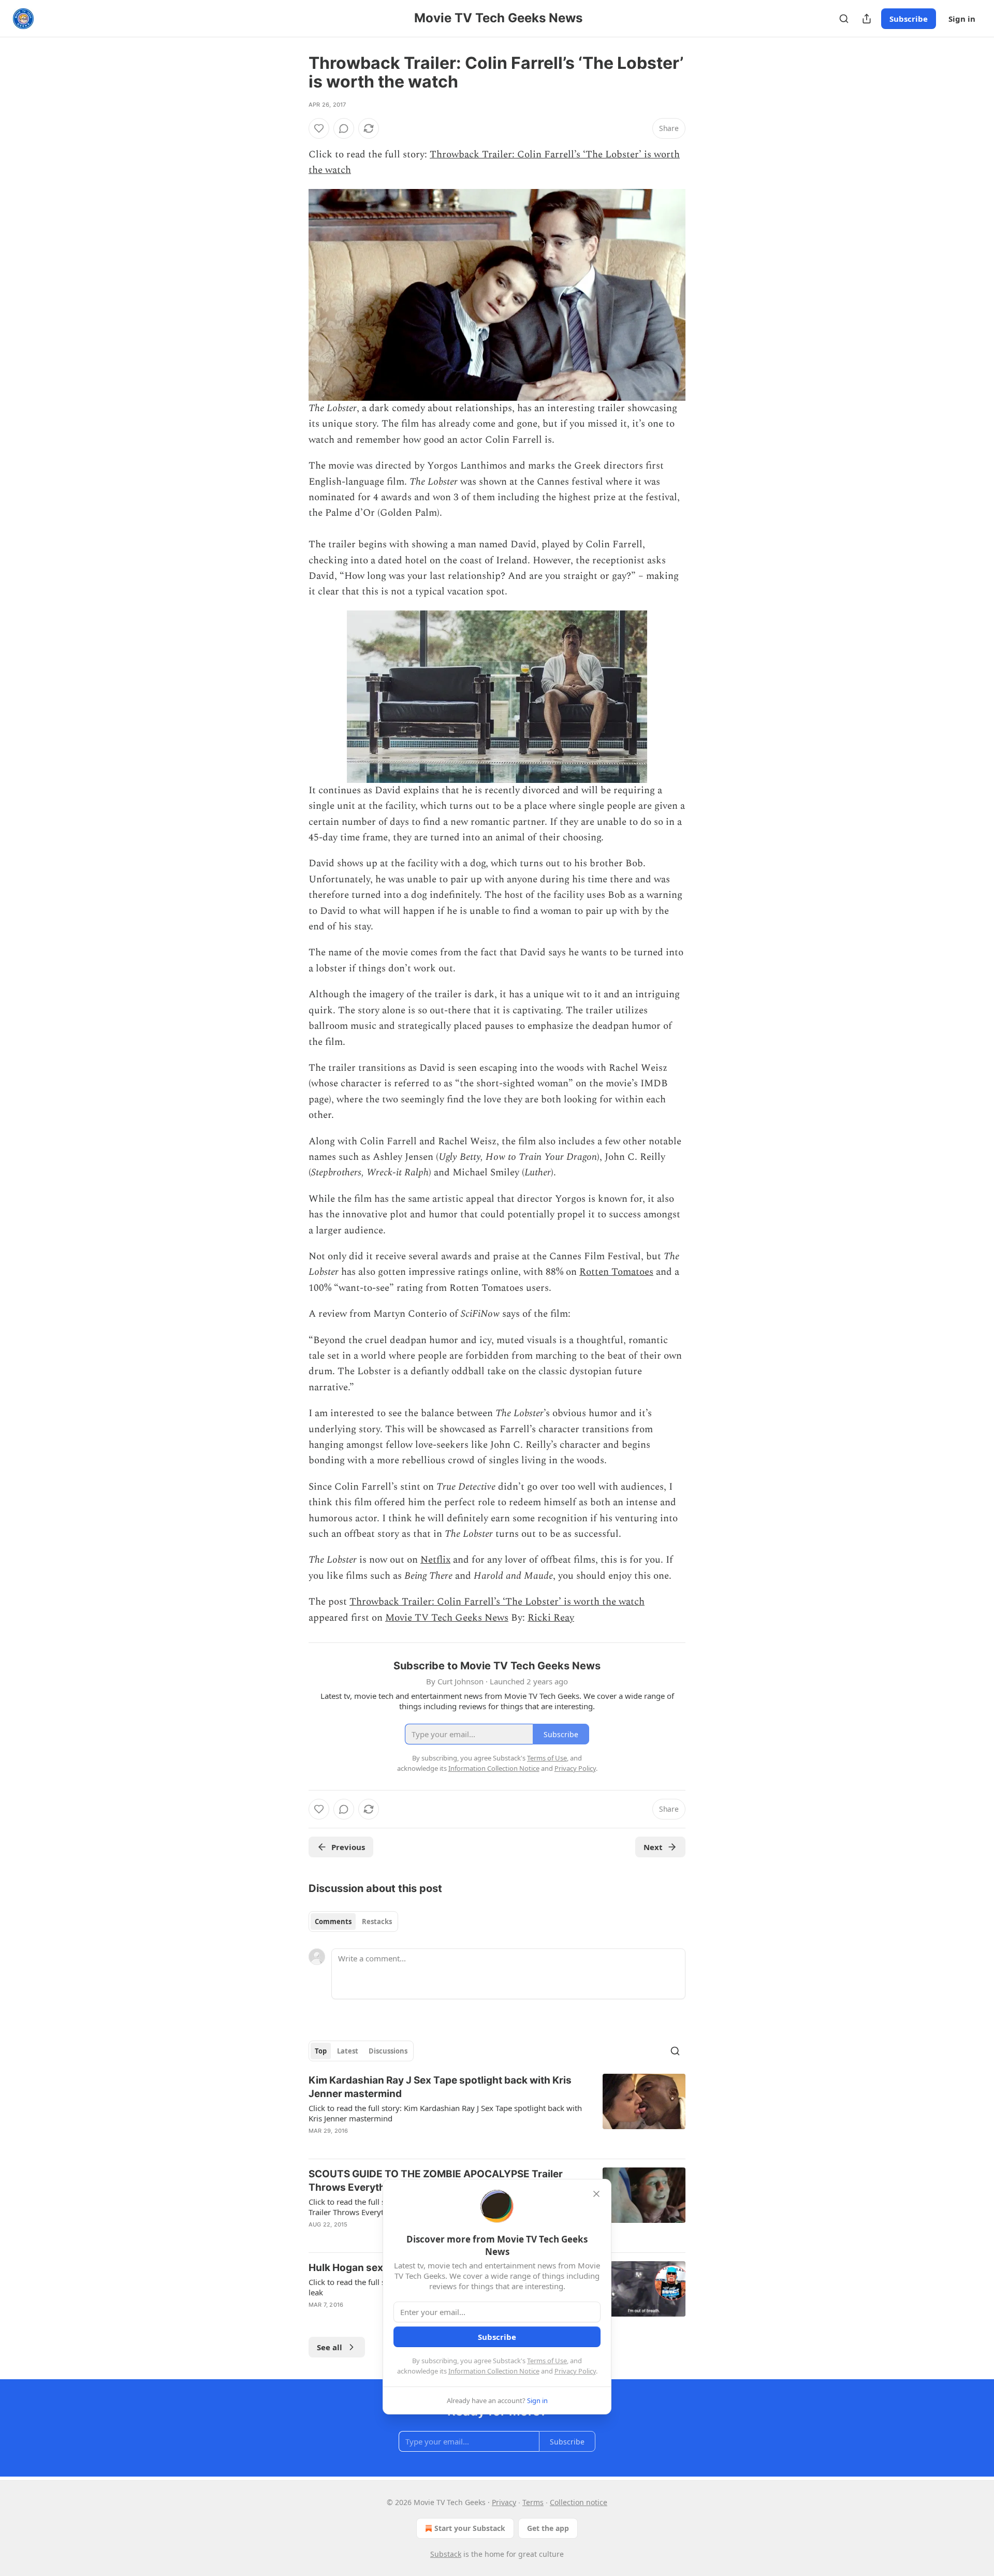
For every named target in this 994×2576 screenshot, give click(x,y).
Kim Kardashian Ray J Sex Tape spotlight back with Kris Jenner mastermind (440, 2087)
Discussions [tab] (388, 2051)
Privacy (504, 2502)
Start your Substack (470, 2528)
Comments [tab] (333, 1922)
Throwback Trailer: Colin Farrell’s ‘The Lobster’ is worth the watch (497, 1602)
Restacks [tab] (377, 1922)
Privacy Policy (575, 2371)
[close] (596, 2194)
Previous (348, 1847)
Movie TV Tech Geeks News (447, 1618)
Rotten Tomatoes (616, 1272)
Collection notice (579, 2502)
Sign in (962, 19)
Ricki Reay (551, 1618)
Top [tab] (321, 2051)
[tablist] (353, 1922)
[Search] (844, 19)
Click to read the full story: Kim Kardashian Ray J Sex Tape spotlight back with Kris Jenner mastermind (445, 2113)
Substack (446, 2554)
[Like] (319, 128)
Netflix (435, 1560)
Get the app (548, 2528)
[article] (497, 2112)
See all (330, 2347)
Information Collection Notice (494, 2371)
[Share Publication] (867, 19)
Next (653, 1847)
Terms (533, 2502)
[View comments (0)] (344, 128)
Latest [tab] (348, 2051)
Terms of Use (547, 2361)
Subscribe (909, 19)
